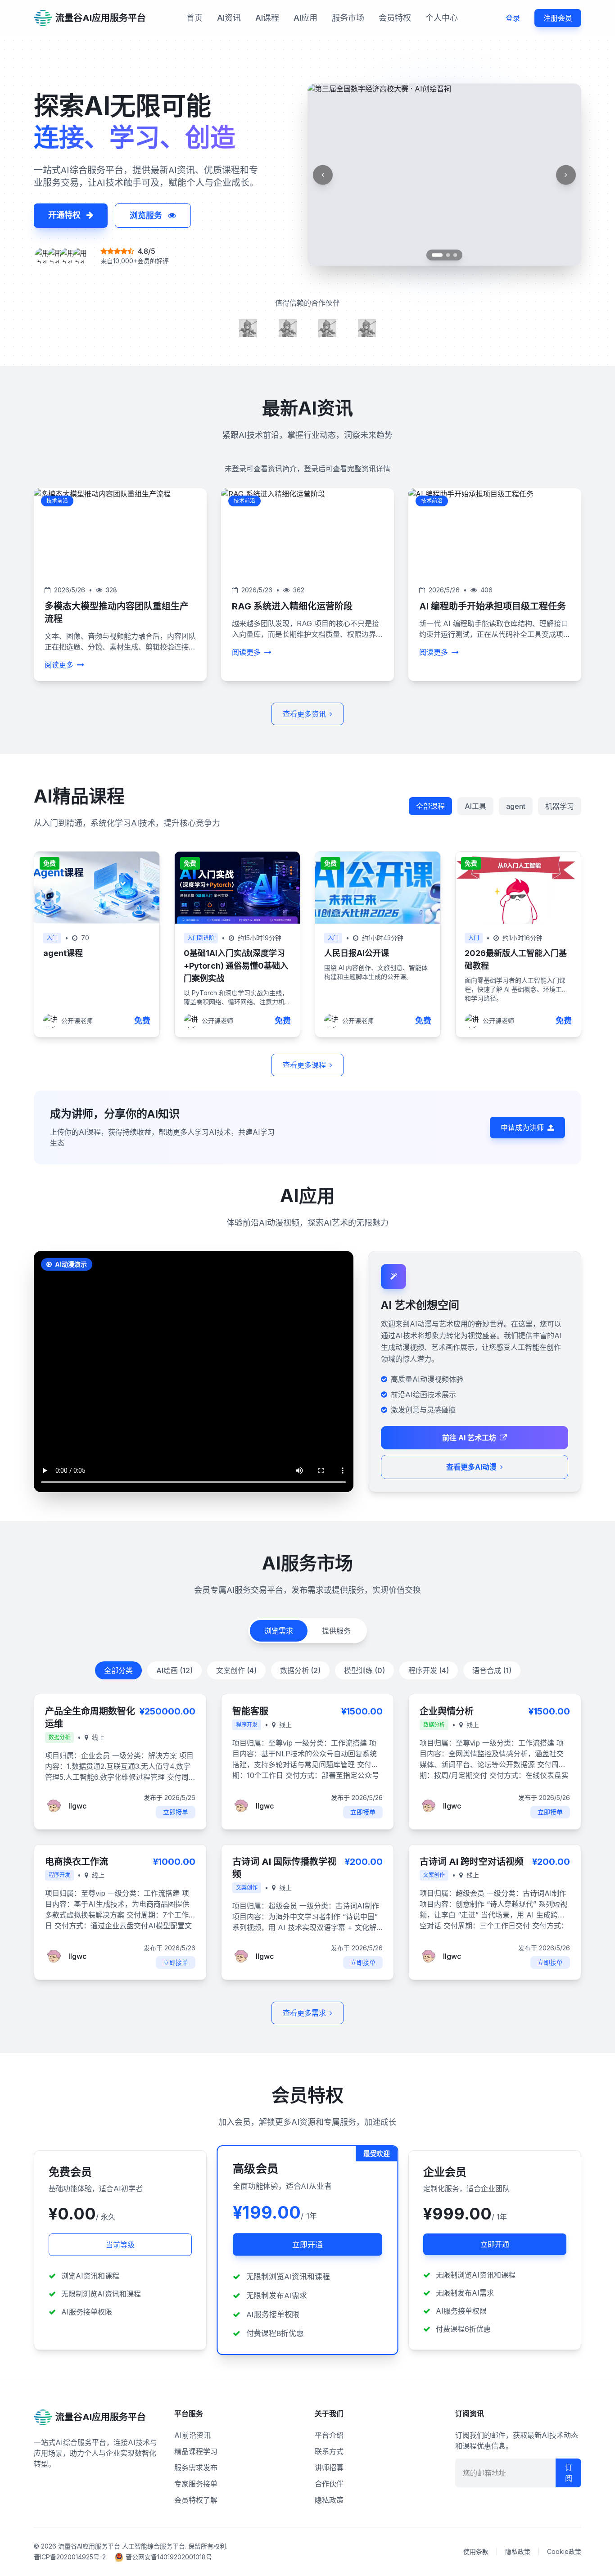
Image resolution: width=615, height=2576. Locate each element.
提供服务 (336, 1631)
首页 (194, 18)
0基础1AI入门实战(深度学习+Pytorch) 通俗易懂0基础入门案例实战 (236, 966)
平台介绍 (329, 2435)
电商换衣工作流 (77, 1862)
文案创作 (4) (236, 1670)
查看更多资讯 (304, 714)
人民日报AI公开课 (357, 953)
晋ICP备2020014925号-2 (70, 2557)
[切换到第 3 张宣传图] (455, 255)
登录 (513, 18)
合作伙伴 (329, 2484)
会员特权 (395, 18)
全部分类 (118, 1670)
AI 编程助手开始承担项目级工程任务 (493, 606)
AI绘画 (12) (174, 1670)
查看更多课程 (304, 1065)
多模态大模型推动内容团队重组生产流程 (117, 613)
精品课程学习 (196, 2451)
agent (516, 806)
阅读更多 (59, 665)
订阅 (569, 2473)
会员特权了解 (196, 2500)
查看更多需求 (304, 2013)
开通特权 (66, 215)
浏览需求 (279, 1631)
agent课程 (63, 953)
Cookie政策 (564, 2551)
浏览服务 (147, 215)
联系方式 (329, 2451)
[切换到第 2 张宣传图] (444, 255)
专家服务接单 (196, 2484)
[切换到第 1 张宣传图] (434, 255)
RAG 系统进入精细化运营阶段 (292, 606)
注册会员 (558, 18)
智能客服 (250, 1711)
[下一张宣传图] (566, 174)
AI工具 (475, 806)
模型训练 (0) (364, 1670)
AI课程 (267, 18)
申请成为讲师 (522, 1128)
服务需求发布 (196, 2468)
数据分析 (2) (300, 1670)
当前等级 (120, 2245)
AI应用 (305, 18)
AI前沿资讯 (192, 2435)
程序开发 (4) (429, 1670)
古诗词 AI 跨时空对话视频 (472, 1862)
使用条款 (476, 2551)
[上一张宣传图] (323, 174)
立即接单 (176, 1812)
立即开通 (307, 2244)
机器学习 (560, 806)
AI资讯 (229, 18)
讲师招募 (329, 2468)
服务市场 (348, 18)
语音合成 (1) (492, 1670)
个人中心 (442, 18)
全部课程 (430, 806)
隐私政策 (329, 2500)
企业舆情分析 (447, 1711)
